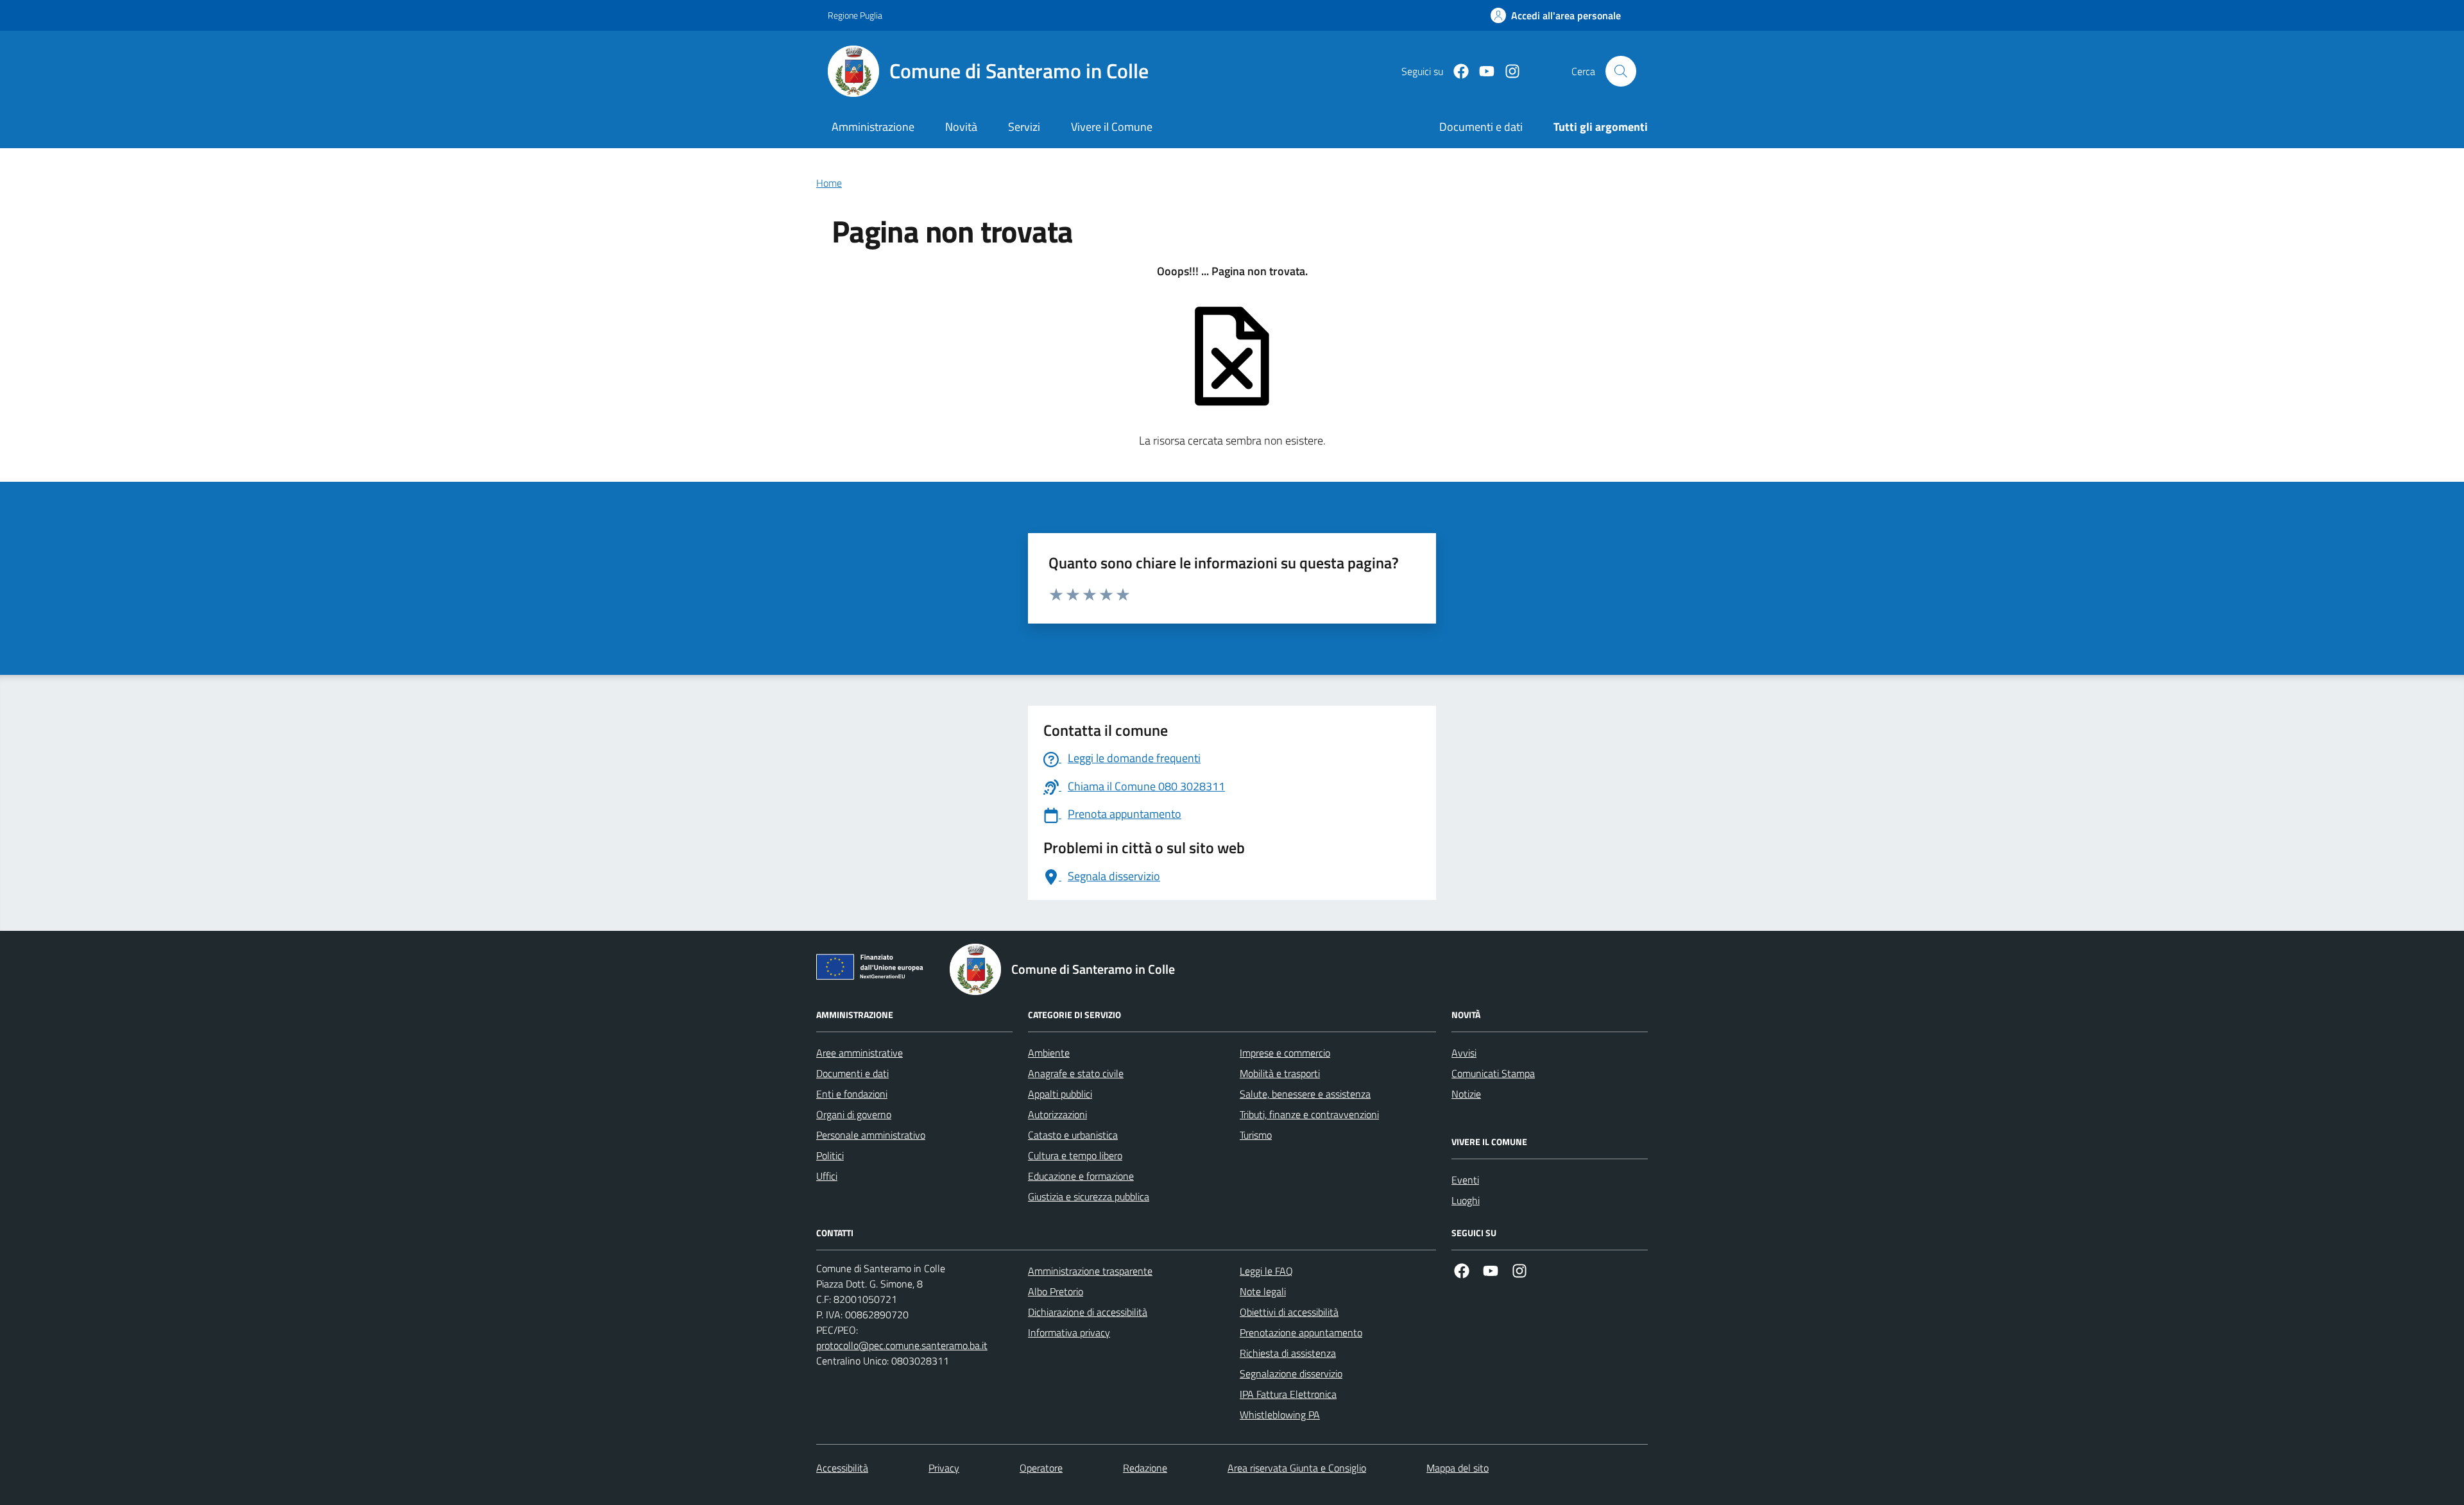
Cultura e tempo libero (1075, 1155)
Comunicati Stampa (1493, 1073)
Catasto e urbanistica (1073, 1135)
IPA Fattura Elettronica (1288, 1394)
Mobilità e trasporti (1280, 1073)
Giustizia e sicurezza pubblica (1089, 1196)
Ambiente (1049, 1053)
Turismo (1256, 1135)
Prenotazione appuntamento (1301, 1332)
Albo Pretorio (1056, 1291)
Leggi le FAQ (1266, 1271)
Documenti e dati (852, 1073)
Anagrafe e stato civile (1076, 1073)
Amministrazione (873, 127)
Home (829, 183)
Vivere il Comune (1112, 127)
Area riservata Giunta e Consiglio (1297, 1468)
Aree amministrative (860, 1053)
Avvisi (1464, 1053)
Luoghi (1466, 1200)
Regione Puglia (855, 15)
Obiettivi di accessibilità (1289, 1312)
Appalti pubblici (1060, 1094)
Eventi (1465, 1180)
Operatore (1041, 1468)
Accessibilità (842, 1468)
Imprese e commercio (1285, 1053)
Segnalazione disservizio (1291, 1373)
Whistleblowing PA (1280, 1415)
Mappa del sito (1458, 1468)
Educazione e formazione (1081, 1176)
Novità (961, 127)
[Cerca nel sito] (1621, 71)
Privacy (944, 1468)
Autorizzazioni (1057, 1114)
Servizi (1024, 127)
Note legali (1263, 1291)
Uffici (827, 1176)
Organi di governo (854, 1114)
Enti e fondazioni (852, 1094)
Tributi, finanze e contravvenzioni (1309, 1114)
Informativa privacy (1069, 1332)
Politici (830, 1155)
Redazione (1145, 1468)
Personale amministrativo (871, 1135)
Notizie (1466, 1094)
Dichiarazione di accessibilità (1088, 1312)
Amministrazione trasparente (1090, 1271)
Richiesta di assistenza (1288, 1353)
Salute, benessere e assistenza (1305, 1094)
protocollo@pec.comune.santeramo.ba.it (902, 1345)
